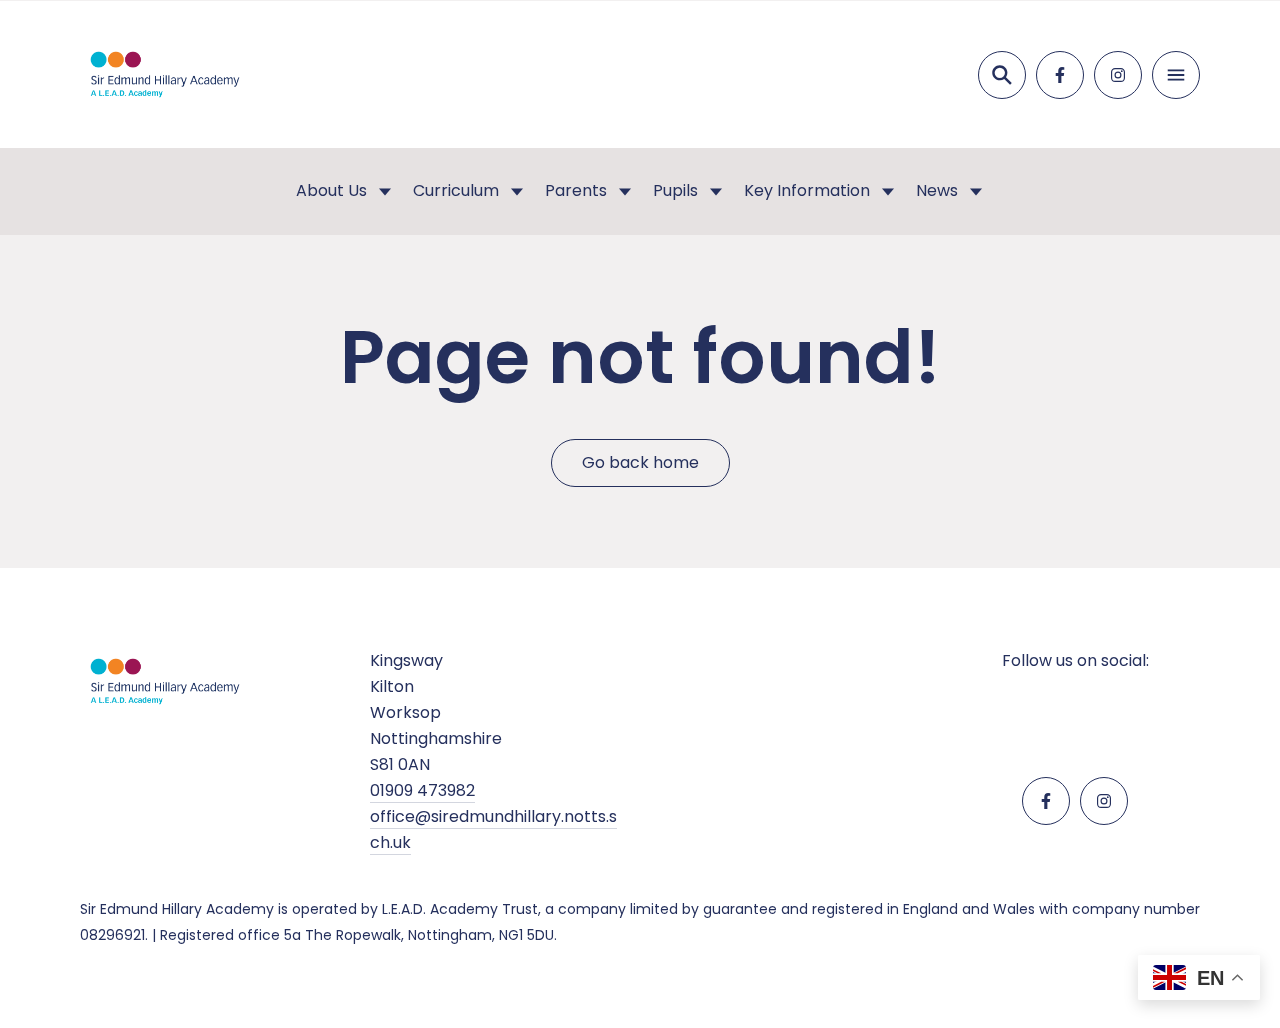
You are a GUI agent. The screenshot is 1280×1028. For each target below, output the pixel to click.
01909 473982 (422, 790)
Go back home (640, 462)
